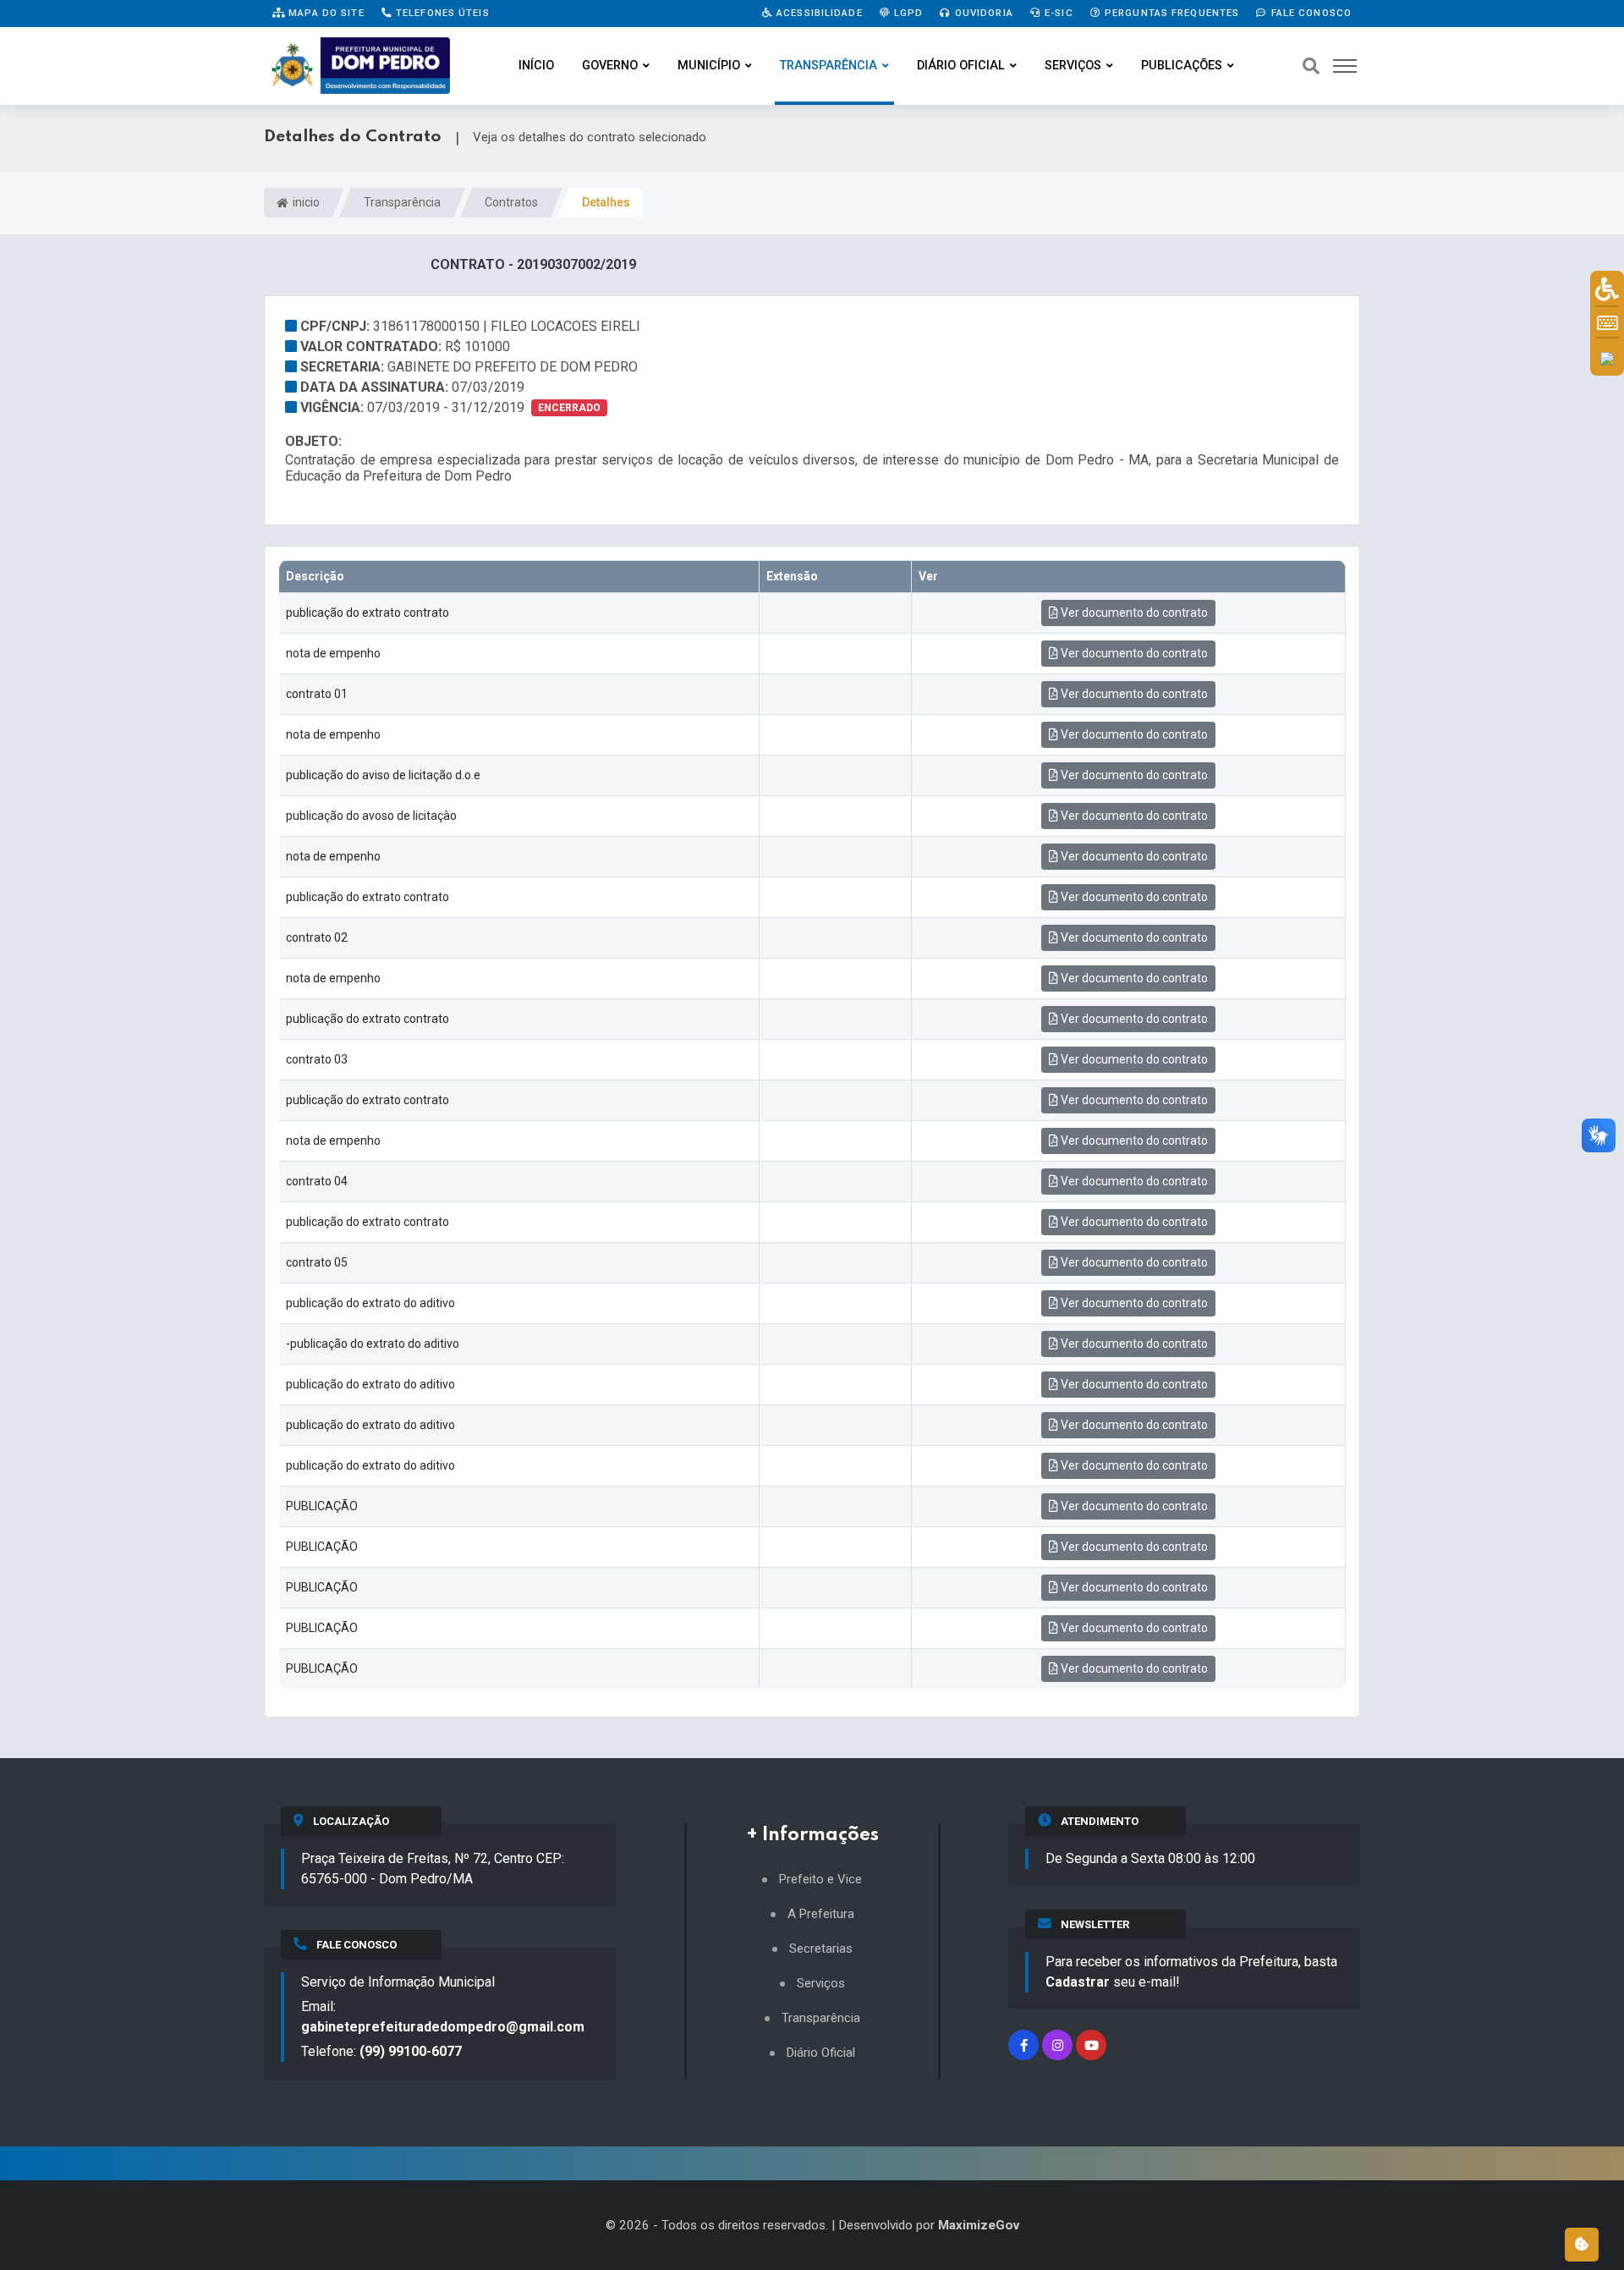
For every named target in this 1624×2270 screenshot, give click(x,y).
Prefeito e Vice (820, 1880)
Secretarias (821, 1949)
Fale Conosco (1309, 13)
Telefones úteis (441, 13)
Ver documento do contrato (1133, 613)
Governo (610, 66)
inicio (305, 202)
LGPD (907, 13)
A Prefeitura (821, 1914)
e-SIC (1057, 13)
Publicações (1182, 66)
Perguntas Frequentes (1171, 13)
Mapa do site (325, 13)
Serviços (1073, 66)
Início (536, 66)
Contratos (511, 202)
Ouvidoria (982, 13)
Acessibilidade (818, 13)
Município (709, 66)
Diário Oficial (961, 66)
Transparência (828, 66)
